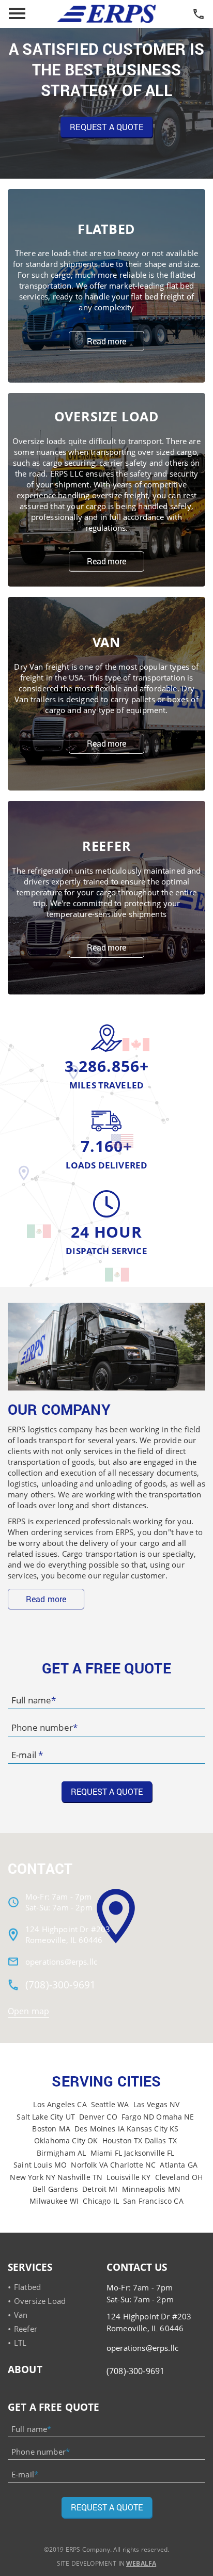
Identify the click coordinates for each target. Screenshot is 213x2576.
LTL (20, 2343)
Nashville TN (80, 2177)
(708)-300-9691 (60, 1985)
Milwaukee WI (54, 2201)
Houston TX (123, 2140)
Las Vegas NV (157, 2104)
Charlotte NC (133, 2165)
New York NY (33, 2177)
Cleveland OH (179, 2177)
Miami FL (106, 2153)
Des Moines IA (100, 2129)
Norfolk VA (89, 2165)
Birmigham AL (62, 2153)
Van (21, 2315)
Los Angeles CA (60, 2104)
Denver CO (98, 2117)
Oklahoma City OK (66, 2140)
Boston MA (51, 2129)
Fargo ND (138, 2117)
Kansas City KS (153, 2129)
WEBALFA (141, 2563)
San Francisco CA (153, 2201)
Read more (106, 341)
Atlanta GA (179, 2165)
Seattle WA (110, 2104)
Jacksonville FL (149, 2153)
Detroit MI (100, 2189)
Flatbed (27, 2287)
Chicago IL (101, 2201)
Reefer (26, 2329)
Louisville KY (128, 2177)
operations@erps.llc (61, 1962)
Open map (28, 2011)
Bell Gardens (55, 2189)
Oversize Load (40, 2301)
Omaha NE (175, 2117)
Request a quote (107, 2507)
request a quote (106, 127)
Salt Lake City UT (46, 2117)
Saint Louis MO (40, 2165)
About (25, 2369)
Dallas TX (161, 2140)
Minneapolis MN (151, 2189)
